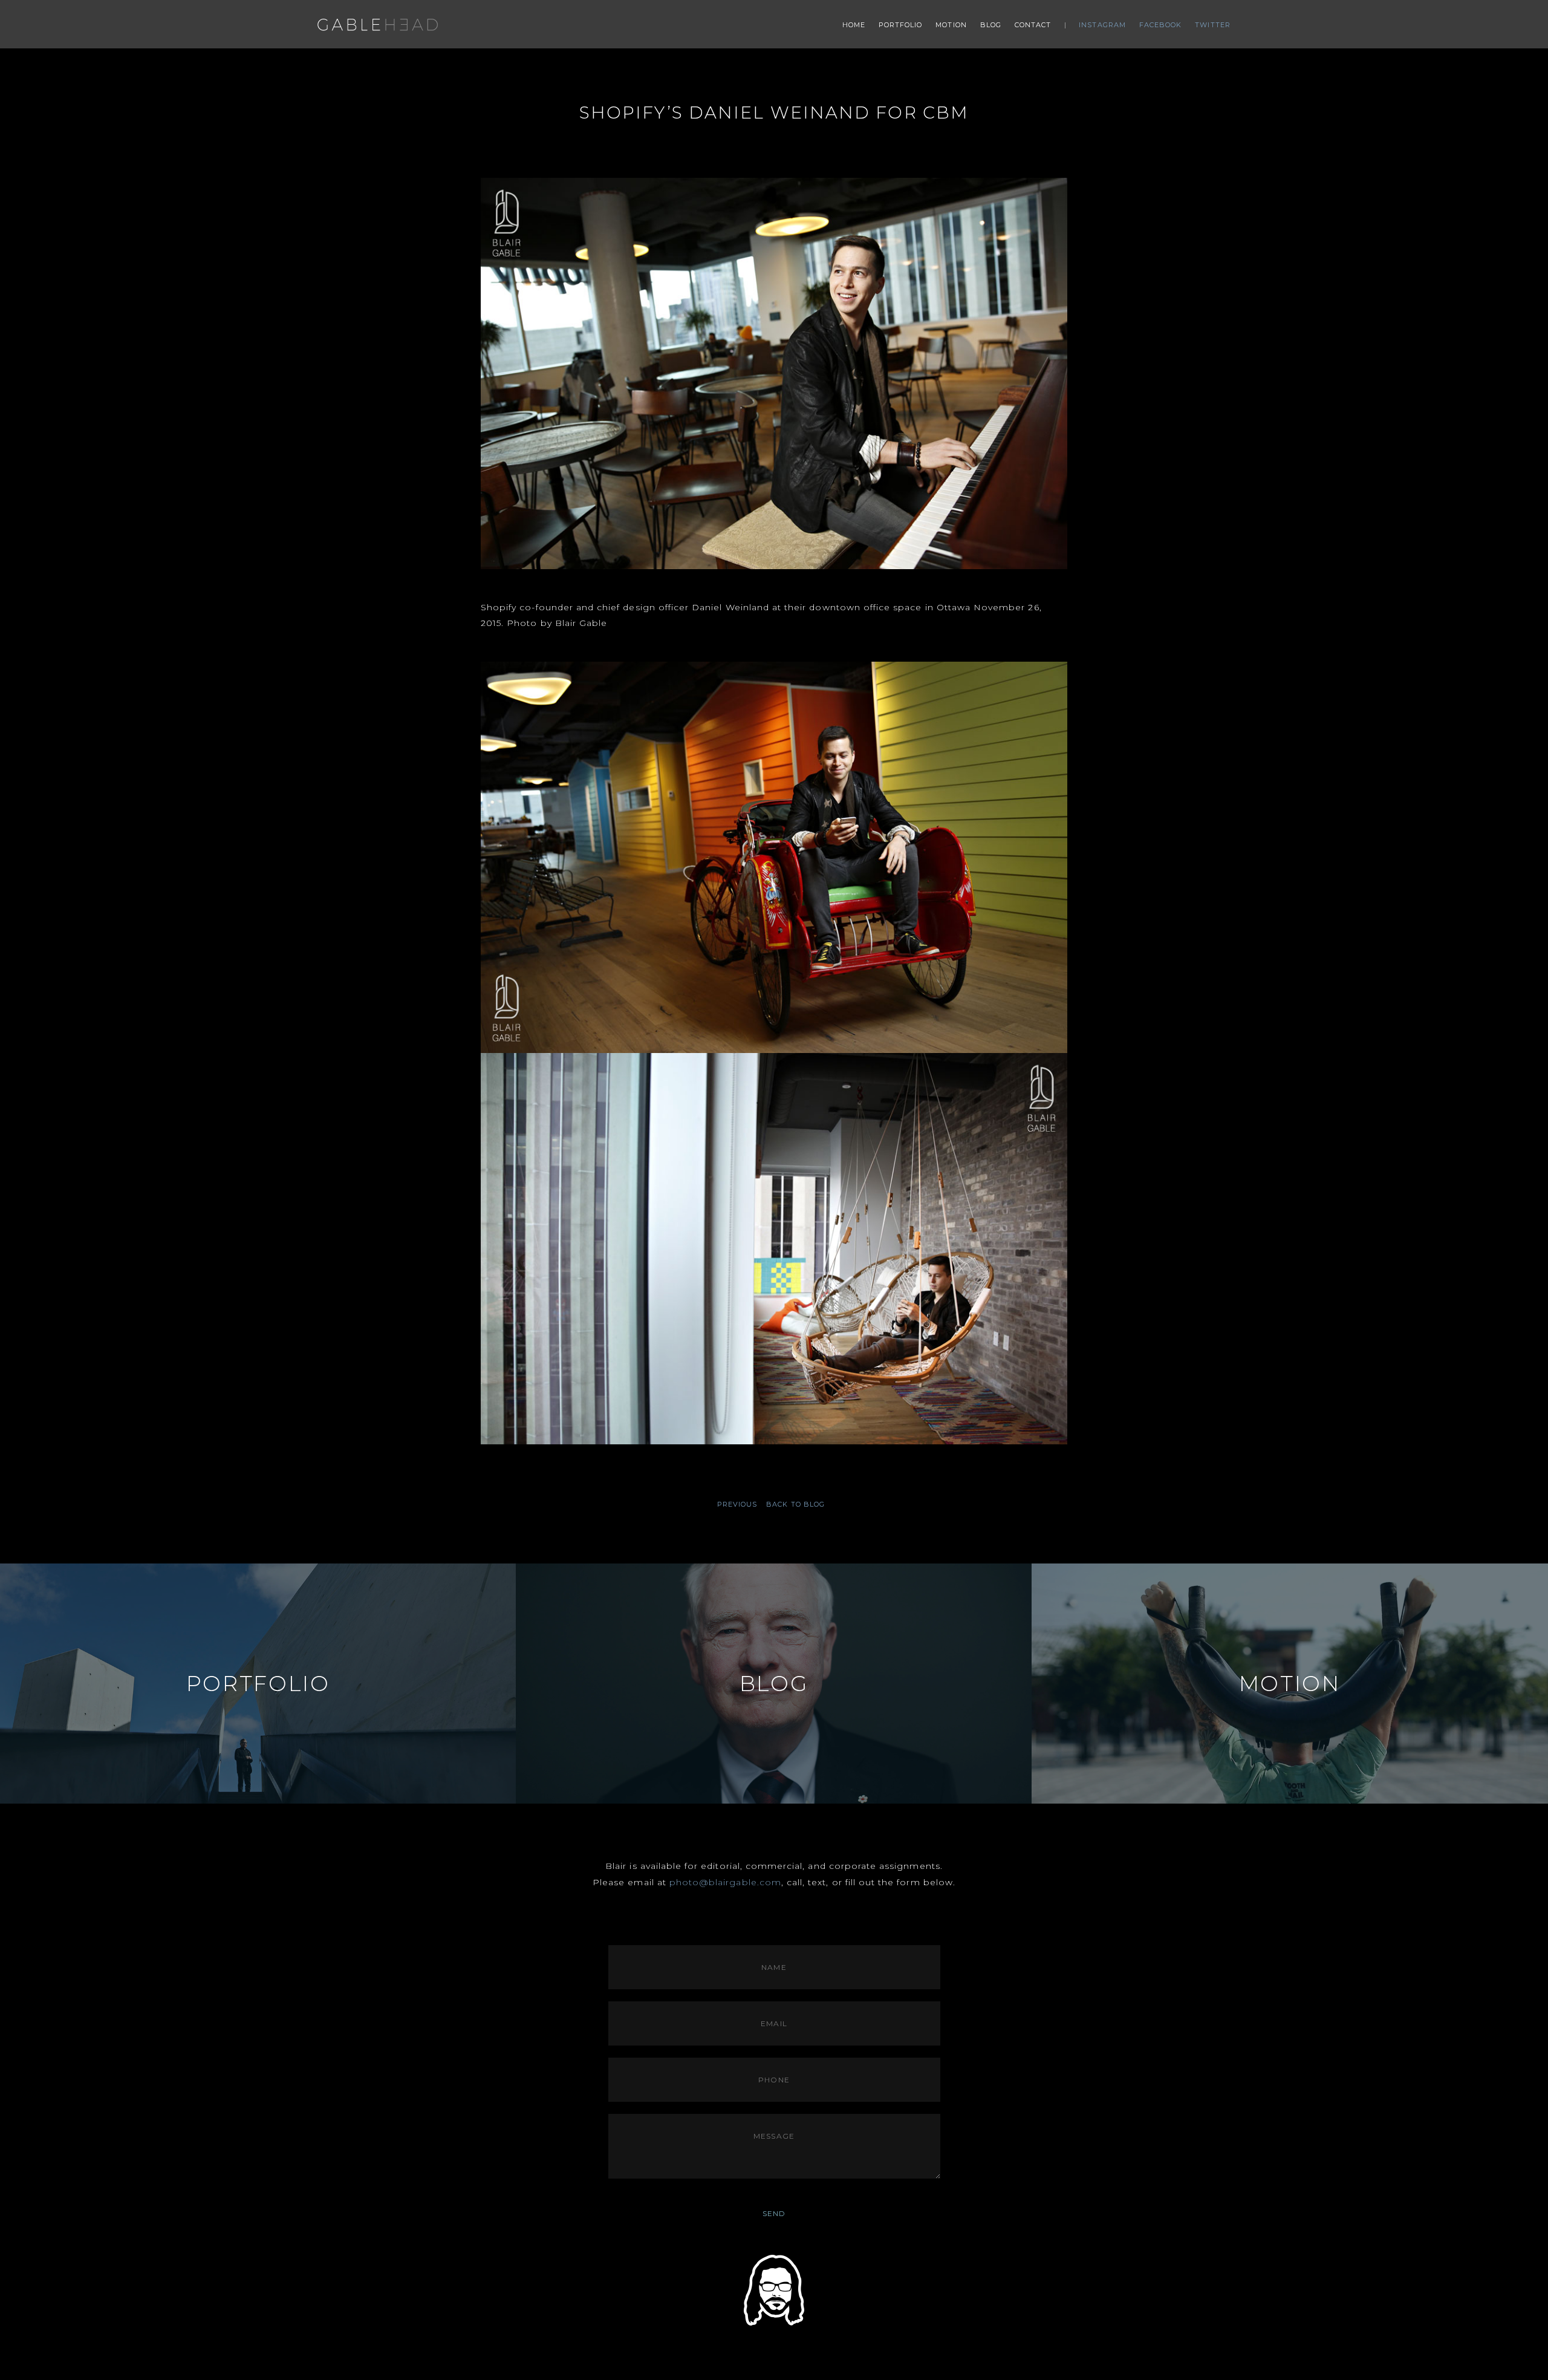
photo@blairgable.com (725, 1882)
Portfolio (901, 25)
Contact (1033, 25)
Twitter (1213, 25)
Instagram (1102, 25)
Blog (991, 25)
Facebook (1161, 25)
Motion (951, 25)
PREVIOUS (737, 1505)
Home (854, 25)
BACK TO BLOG (795, 1504)
